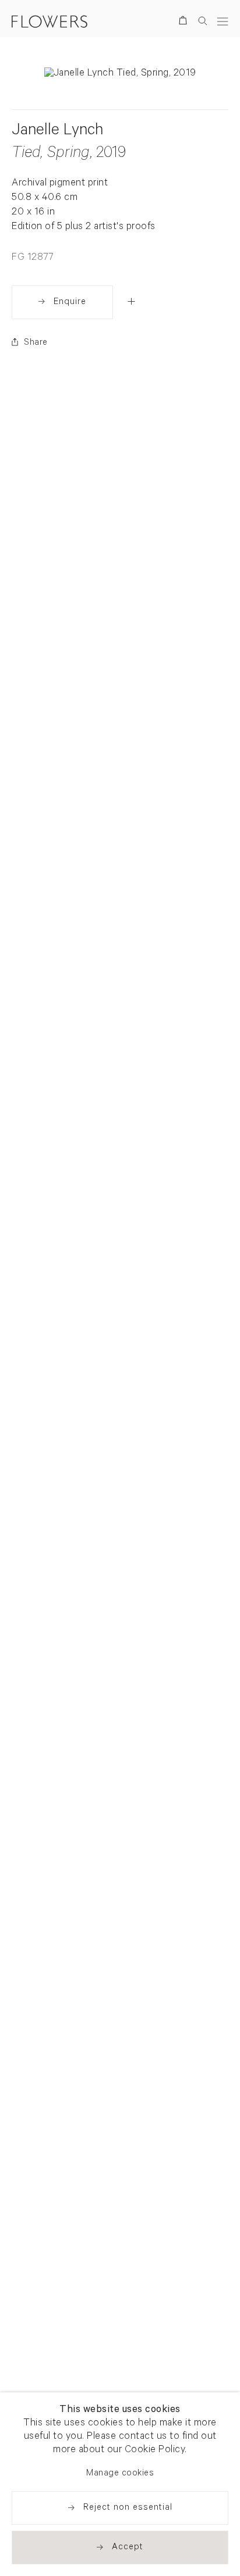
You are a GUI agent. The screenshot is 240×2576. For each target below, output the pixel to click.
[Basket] (185, 22)
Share (36, 343)
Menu (223, 21)
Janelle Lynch (57, 132)
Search (203, 21)
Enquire (70, 303)
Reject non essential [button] (128, 2508)
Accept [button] (128, 2548)
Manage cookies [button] (120, 2474)
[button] (131, 301)
